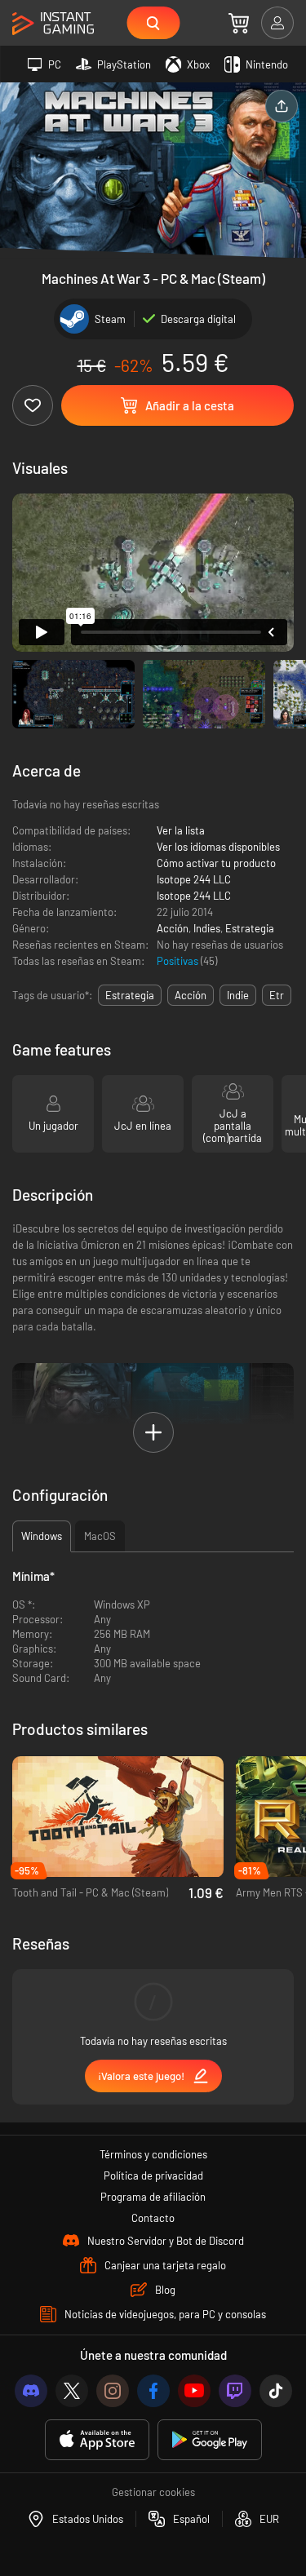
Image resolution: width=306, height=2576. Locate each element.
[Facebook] (153, 2391)
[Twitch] (235, 2391)
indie (238, 995)
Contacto (153, 2218)
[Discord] (31, 2391)
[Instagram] (113, 2391)
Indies (207, 928)
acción (191, 995)
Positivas (179, 961)
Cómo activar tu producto (216, 863)
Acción (173, 928)
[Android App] (210, 2440)
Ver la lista (181, 830)
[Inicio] (53, 24)
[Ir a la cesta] (239, 23)
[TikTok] (276, 2391)
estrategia (130, 995)
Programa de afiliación (153, 2197)
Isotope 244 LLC (194, 879)
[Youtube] (194, 2391)
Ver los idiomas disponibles (218, 847)
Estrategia (250, 928)
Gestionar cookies (153, 2492)
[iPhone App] (97, 2440)
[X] (72, 2391)
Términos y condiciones (153, 2154)
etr (277, 995)
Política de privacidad (153, 2175)
